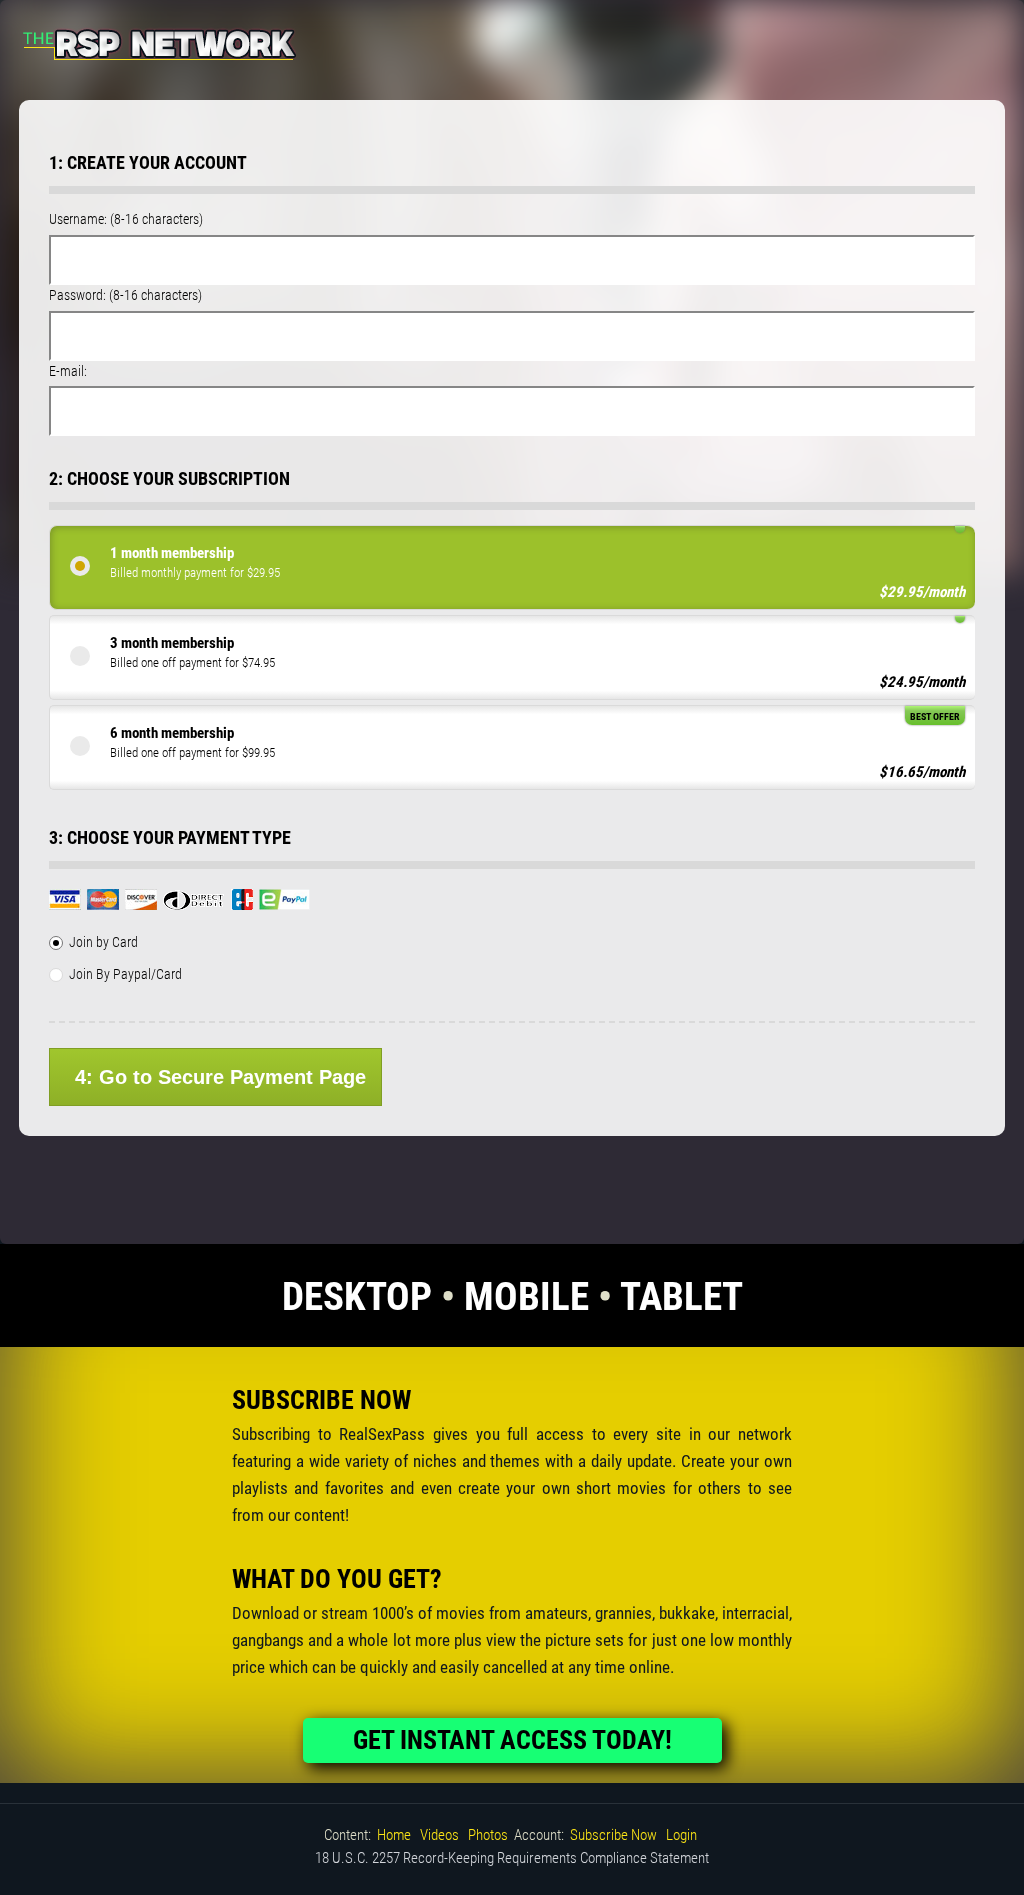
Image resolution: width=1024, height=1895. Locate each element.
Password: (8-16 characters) (125, 295)
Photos (488, 1835)
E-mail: (68, 371)
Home (394, 1835)
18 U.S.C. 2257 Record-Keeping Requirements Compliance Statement (512, 1858)
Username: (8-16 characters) (126, 219)
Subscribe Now (613, 1835)
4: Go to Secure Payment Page (220, 1077)
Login (681, 1835)
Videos (439, 1835)
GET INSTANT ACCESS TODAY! (512, 1740)
